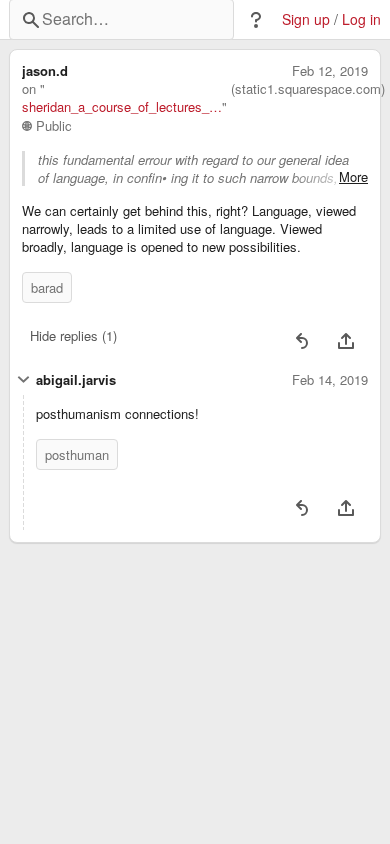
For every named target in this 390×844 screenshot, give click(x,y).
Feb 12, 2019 (330, 71)
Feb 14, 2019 (330, 380)
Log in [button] (361, 19)
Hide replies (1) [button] (73, 335)
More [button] (353, 177)
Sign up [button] (306, 19)
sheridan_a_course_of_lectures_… (122, 107)
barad (47, 287)
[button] (256, 20)
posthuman (77, 454)
